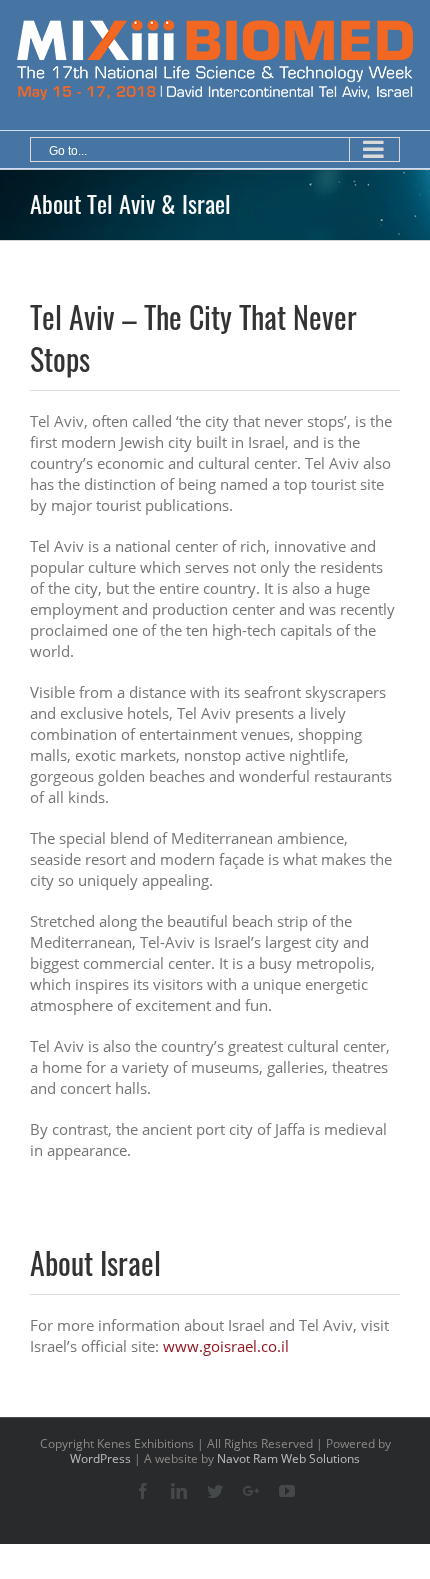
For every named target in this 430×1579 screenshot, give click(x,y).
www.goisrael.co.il (226, 1346)
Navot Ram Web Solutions (288, 1458)
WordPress (100, 1458)
